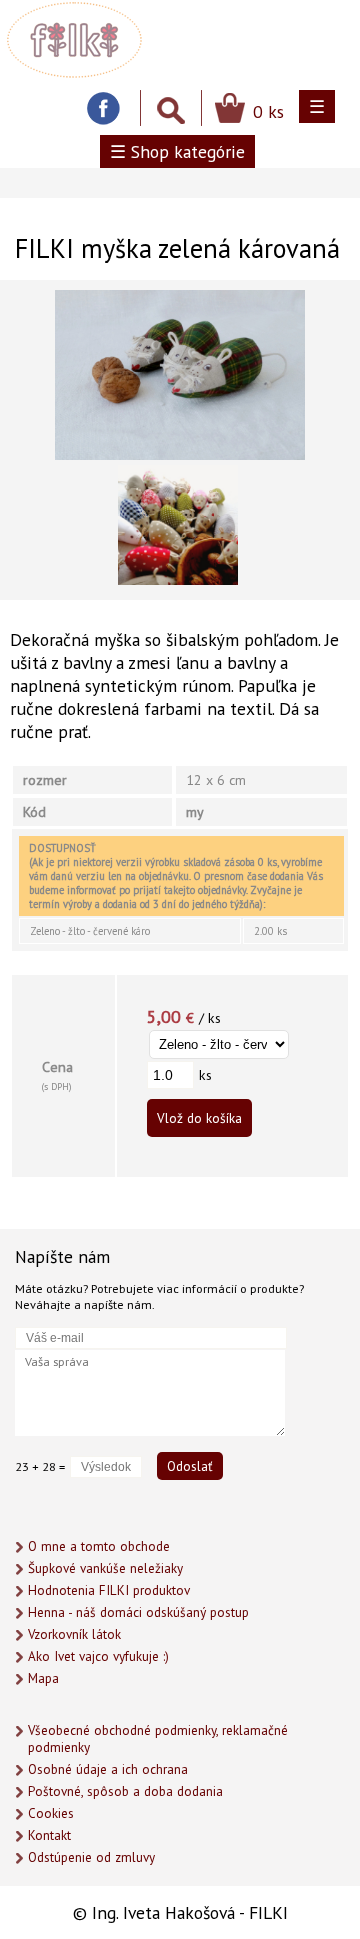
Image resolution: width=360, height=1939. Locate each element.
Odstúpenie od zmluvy (91, 1857)
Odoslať (190, 1466)
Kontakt (49, 1835)
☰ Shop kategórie (177, 151)
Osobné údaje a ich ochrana (108, 1769)
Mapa (43, 1678)
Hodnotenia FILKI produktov (109, 1590)
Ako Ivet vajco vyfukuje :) (98, 1656)
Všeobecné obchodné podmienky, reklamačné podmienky (158, 1739)
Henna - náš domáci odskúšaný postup (138, 1612)
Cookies (51, 1813)
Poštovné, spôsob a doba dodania (125, 1791)
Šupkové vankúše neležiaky (105, 1568)
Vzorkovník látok (74, 1634)
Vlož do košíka (199, 1118)
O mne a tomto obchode (99, 1546)
